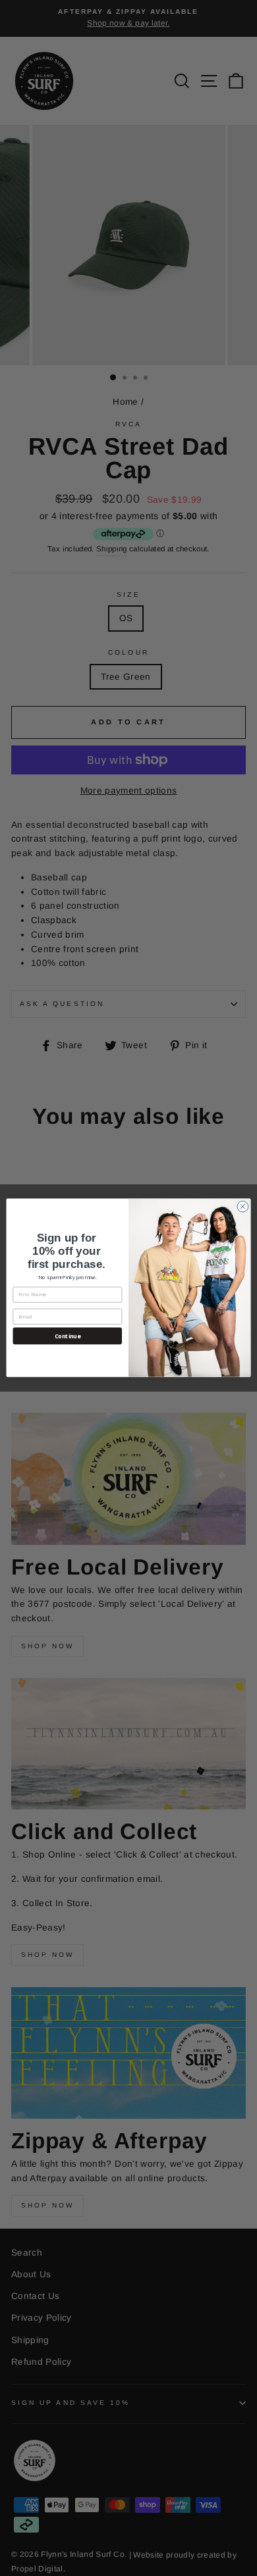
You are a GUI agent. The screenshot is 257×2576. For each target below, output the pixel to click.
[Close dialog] (243, 1207)
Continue (68, 1336)
